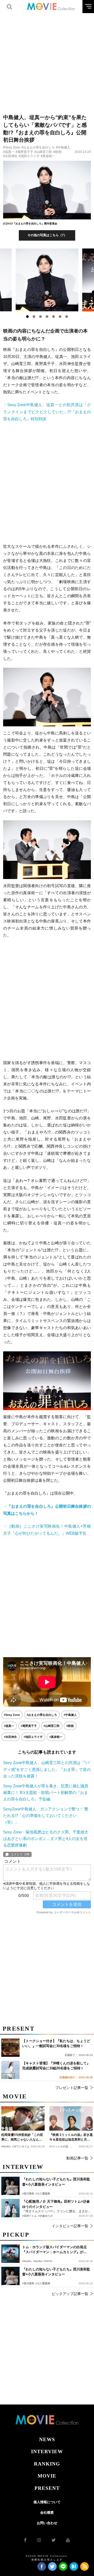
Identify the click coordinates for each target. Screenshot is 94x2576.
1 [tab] (27, 317)
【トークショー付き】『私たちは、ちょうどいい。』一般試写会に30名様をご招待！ (56, 2044)
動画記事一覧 (77, 2158)
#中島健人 (63, 147)
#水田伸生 (10, 156)
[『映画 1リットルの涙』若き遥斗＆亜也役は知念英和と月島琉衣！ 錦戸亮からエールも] (71, 2118)
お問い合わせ (47, 2523)
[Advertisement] (47, 60)
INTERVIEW (47, 2451)
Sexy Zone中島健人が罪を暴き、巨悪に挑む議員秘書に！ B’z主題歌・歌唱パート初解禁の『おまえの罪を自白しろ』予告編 (46, 1792)
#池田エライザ (29, 156)
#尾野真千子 (24, 152)
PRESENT (47, 2488)
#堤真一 (9, 152)
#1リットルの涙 (59, 2146)
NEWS (47, 2439)
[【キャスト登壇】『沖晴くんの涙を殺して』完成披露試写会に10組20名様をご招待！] (10, 2070)
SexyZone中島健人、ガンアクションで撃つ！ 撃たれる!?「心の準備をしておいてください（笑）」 (46, 1815)
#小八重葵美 (43, 2283)
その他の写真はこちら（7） (47, 235)
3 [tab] (40, 317)
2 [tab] (34, 317)
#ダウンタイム (21, 2146)
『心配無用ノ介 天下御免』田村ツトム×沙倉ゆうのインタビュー (56, 2204)
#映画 (57, 152)
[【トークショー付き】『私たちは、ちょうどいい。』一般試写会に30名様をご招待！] (10, 2048)
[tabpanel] (47, 280)
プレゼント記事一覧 (72, 2088)
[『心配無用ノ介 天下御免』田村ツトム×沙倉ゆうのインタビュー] (10, 2208)
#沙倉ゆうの (45, 2216)
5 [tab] (54, 317)
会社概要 (47, 2513)
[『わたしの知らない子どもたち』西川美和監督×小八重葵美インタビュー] (10, 2276)
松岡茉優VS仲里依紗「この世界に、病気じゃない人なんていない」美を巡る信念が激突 (22, 2137)
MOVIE (47, 2476)
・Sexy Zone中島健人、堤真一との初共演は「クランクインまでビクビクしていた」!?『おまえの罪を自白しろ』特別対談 (47, 412)
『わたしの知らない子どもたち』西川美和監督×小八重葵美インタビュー (56, 2272)
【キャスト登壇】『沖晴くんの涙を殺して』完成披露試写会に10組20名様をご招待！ (56, 2066)
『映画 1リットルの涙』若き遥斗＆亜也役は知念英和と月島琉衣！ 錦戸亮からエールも (71, 2137)
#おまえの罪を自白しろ (38, 147)
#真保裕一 (48, 156)
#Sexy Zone (12, 147)
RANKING (47, 2464)
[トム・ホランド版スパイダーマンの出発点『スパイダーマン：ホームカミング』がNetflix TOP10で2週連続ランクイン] (10, 2254)
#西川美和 (28, 2283)
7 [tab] (67, 317)
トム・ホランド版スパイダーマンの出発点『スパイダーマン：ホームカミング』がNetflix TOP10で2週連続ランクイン (54, 2250)
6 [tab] (60, 317)
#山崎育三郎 (43, 152)
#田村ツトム (30, 2216)
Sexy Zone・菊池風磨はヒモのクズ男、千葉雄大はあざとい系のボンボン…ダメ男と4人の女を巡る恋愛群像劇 (46, 1839)
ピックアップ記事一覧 (70, 2294)
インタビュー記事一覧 (70, 2226)
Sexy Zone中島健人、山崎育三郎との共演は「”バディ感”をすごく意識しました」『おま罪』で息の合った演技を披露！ (47, 1769)
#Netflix (27, 2261)
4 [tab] (47, 317)
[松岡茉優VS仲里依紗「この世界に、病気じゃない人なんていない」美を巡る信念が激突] (23, 2118)
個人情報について (47, 2502)
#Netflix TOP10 (43, 2261)
